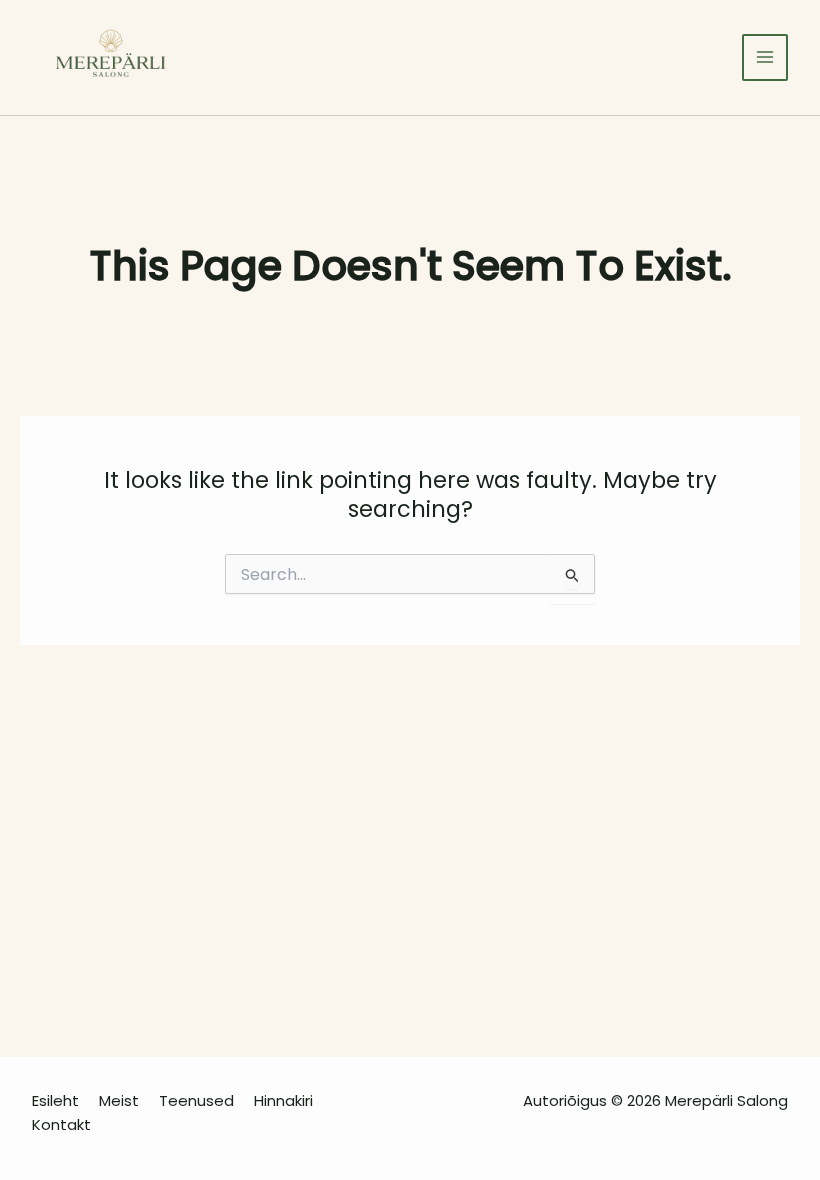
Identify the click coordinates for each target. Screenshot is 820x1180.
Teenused (196, 1100)
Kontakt (61, 1124)
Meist (119, 1100)
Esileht (55, 1100)
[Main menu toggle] (765, 57)
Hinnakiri (283, 1100)
